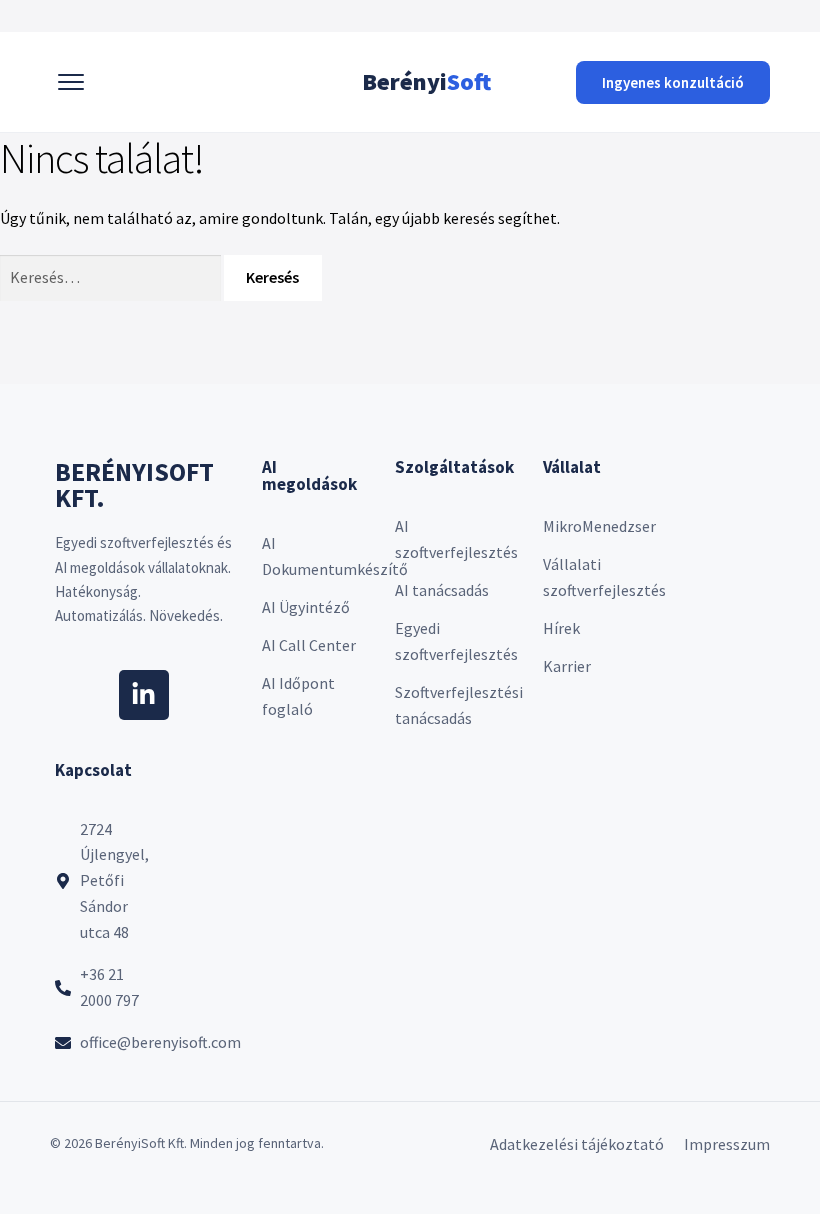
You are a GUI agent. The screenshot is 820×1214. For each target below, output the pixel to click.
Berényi (426, 81)
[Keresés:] (112, 277)
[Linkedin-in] (144, 695)
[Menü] (71, 82)
